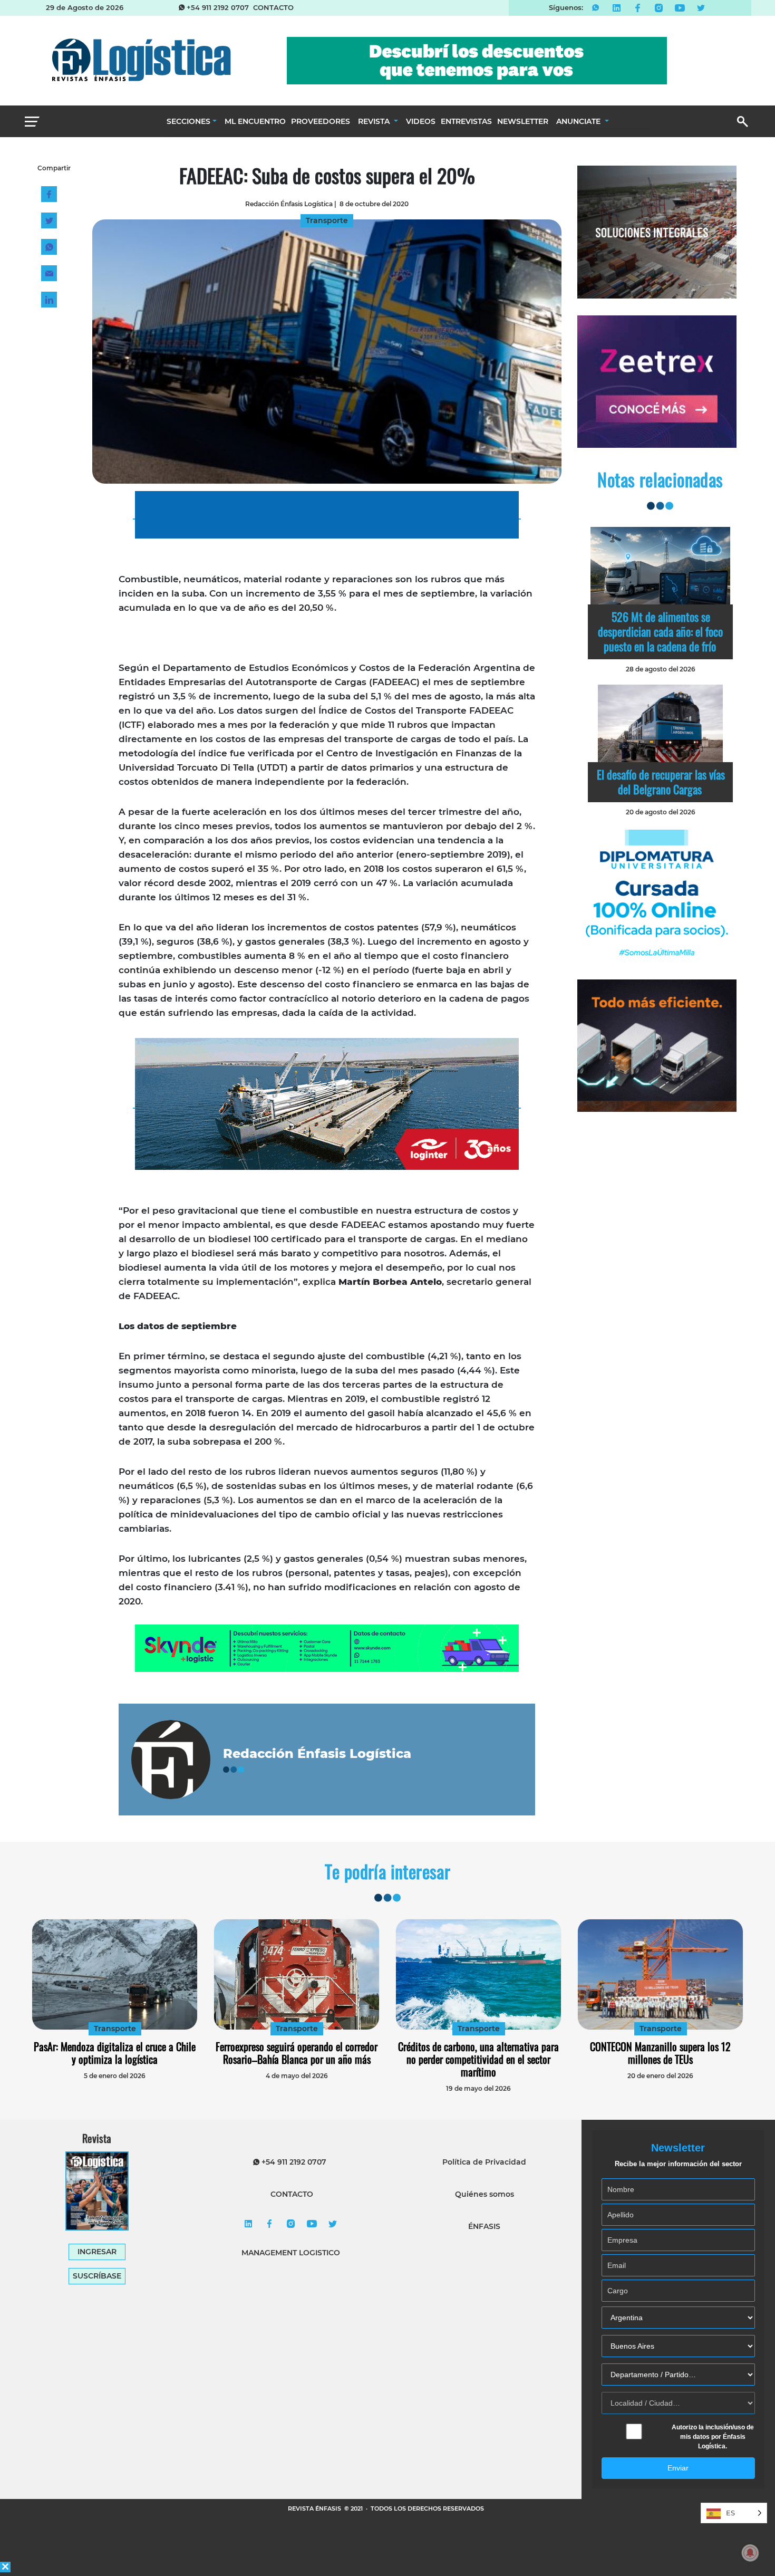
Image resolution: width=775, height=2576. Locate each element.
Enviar (678, 2468)
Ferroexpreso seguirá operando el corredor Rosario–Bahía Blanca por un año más (297, 2053)
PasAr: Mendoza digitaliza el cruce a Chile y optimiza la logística (115, 2053)
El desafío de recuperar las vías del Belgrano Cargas (661, 782)
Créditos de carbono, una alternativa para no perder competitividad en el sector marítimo (478, 2059)
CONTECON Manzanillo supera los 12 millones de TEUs (660, 2053)
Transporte (115, 2029)
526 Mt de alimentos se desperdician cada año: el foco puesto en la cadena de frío (660, 631)
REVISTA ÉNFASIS (315, 2508)
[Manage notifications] (750, 2553)
